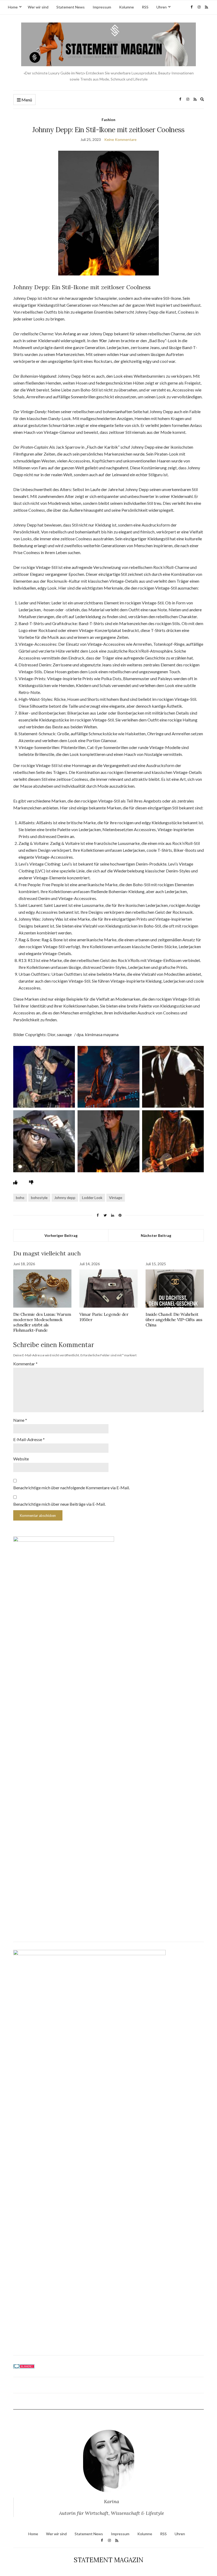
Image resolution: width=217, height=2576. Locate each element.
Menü (26, 100)
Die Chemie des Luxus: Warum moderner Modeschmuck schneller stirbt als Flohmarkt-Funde (42, 1322)
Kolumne (126, 7)
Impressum (102, 7)
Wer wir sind (38, 7)
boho (20, 1198)
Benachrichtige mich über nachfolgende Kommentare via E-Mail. (71, 1488)
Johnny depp (65, 1198)
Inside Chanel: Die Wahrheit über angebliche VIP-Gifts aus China (174, 1320)
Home (13, 7)
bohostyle (39, 1198)
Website (21, 1459)
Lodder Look (92, 1198)
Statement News (71, 7)
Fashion (108, 120)
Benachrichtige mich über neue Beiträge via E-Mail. (59, 1504)
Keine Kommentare (120, 139)
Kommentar (25, 1364)
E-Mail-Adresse (29, 1439)
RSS (145, 7)
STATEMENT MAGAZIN (109, 2560)
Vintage (116, 1198)
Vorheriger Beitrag (61, 1235)
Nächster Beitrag (156, 1235)
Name (20, 1420)
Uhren (162, 7)
